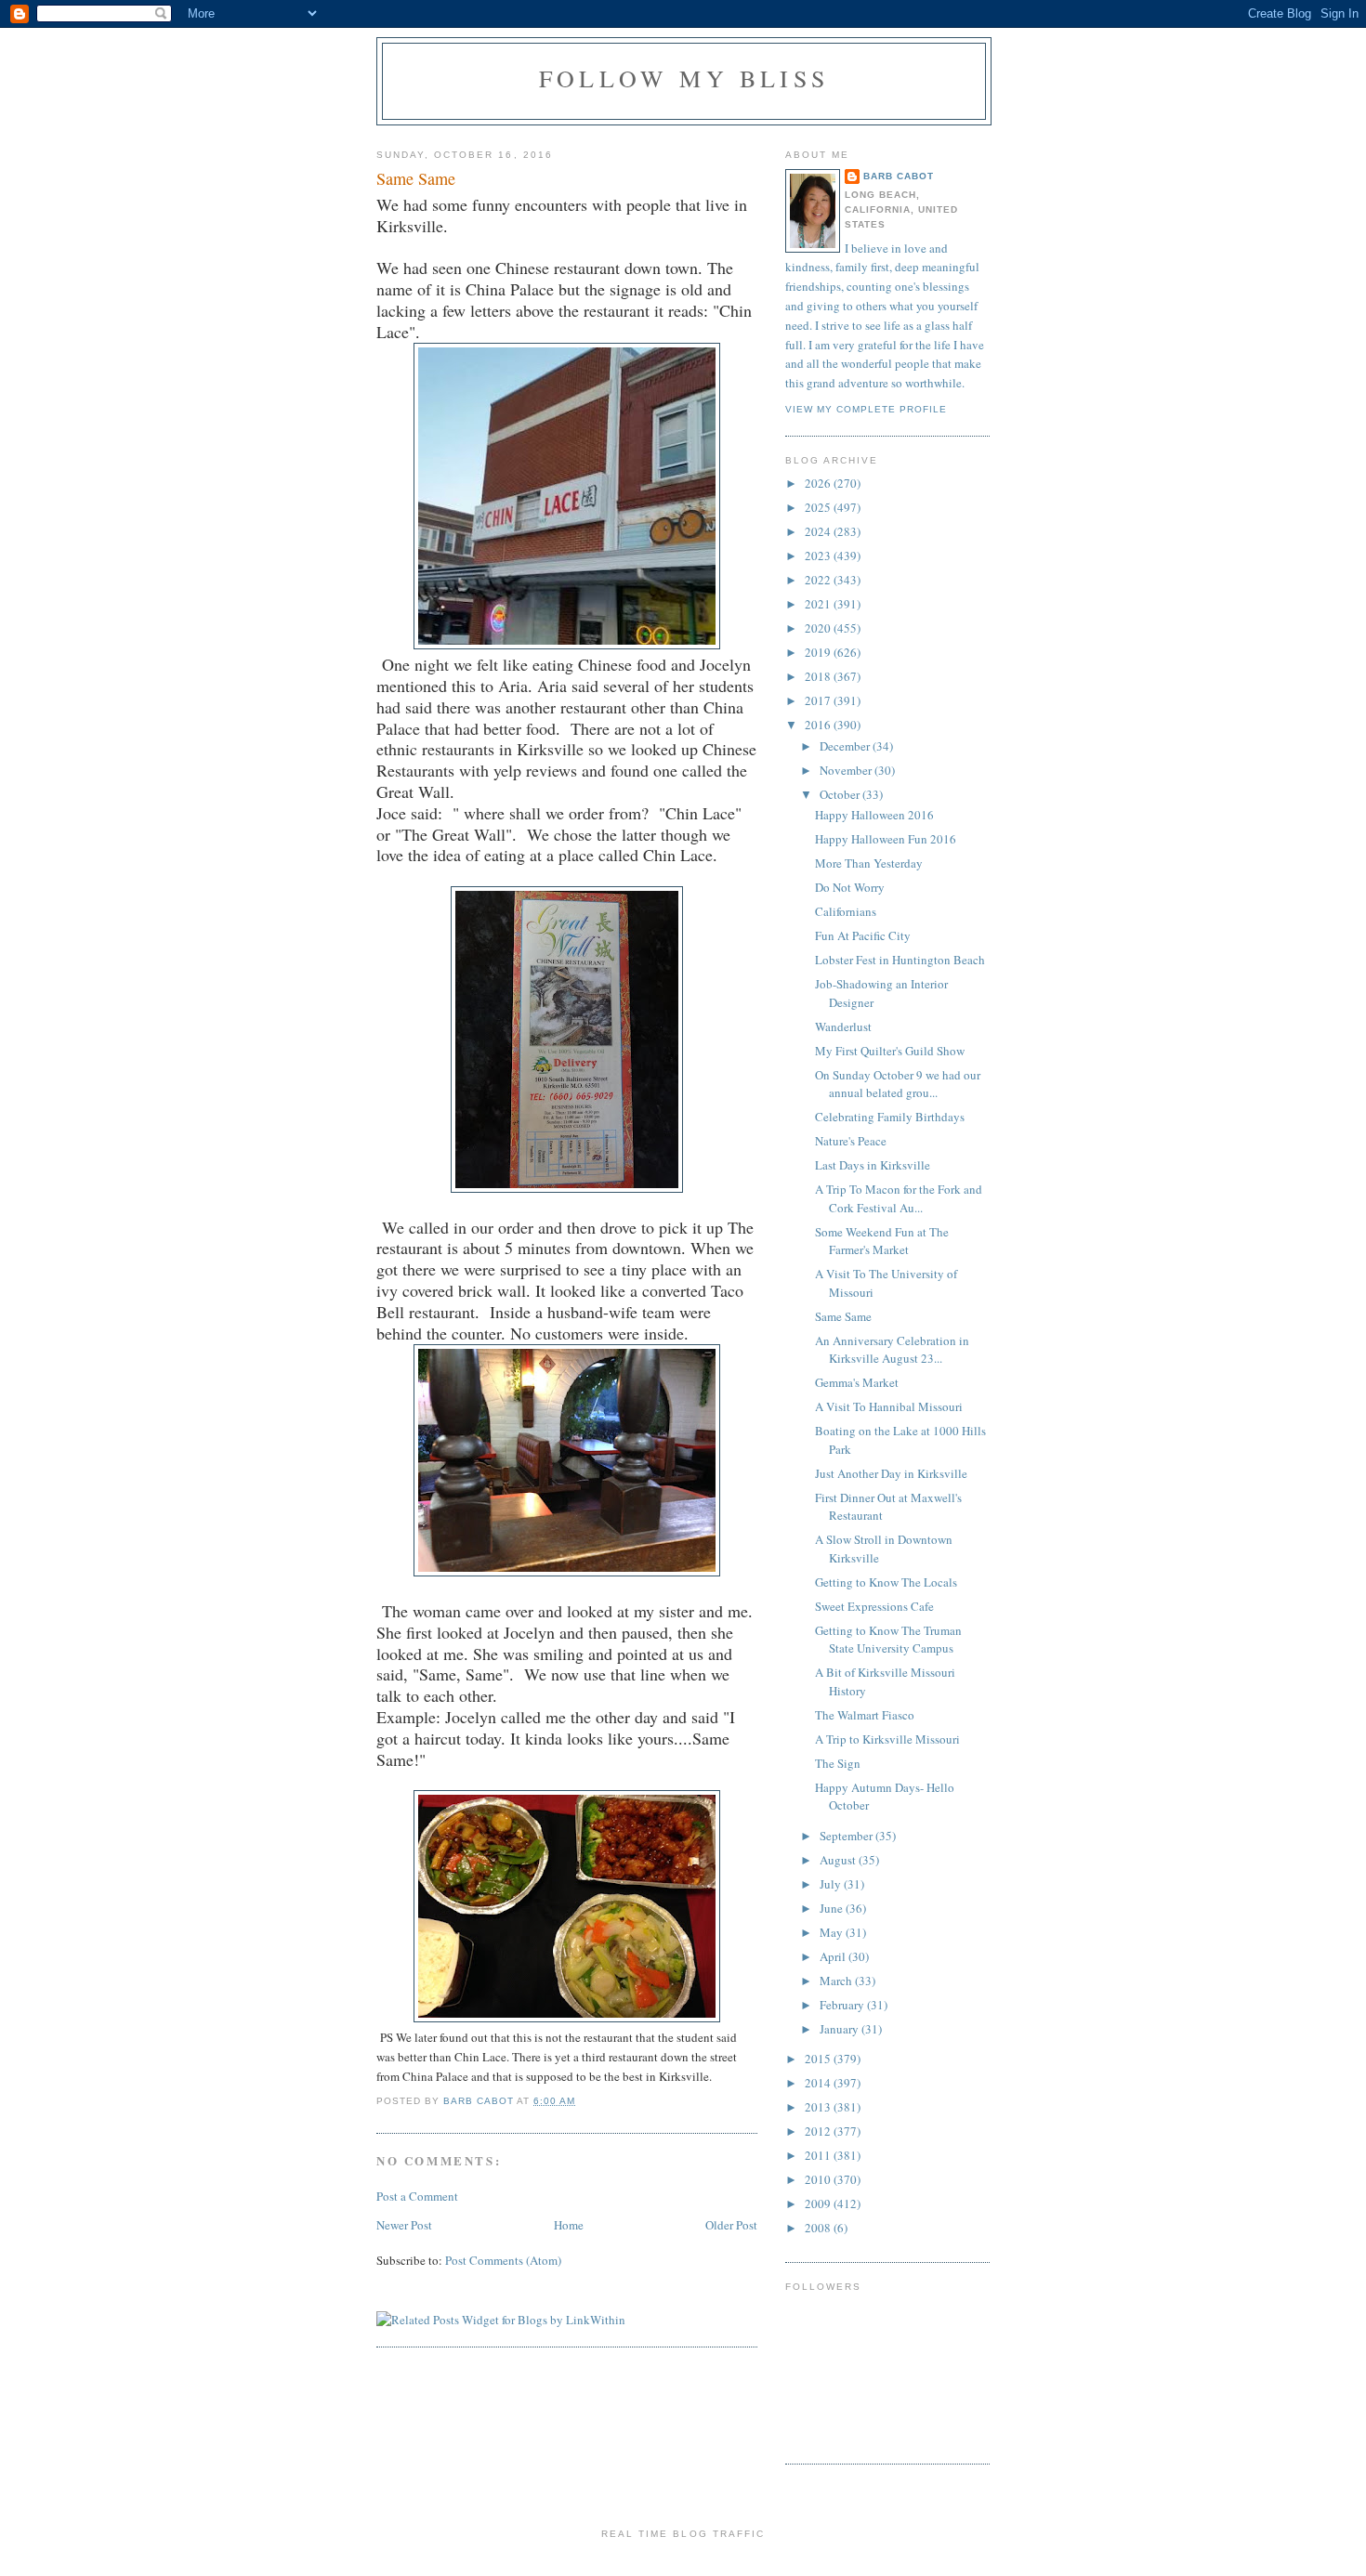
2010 (819, 2179)
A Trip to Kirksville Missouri (887, 1739)
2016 (819, 725)
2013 (819, 2107)
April (834, 1956)
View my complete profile (866, 409)
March (837, 1981)
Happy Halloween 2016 (874, 815)
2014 (819, 2083)
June (833, 1908)
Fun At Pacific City (863, 935)
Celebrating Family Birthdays (890, 1117)
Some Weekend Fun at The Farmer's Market (882, 1241)
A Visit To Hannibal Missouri (889, 1406)
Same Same (843, 1316)
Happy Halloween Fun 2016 (886, 839)
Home (569, 2225)
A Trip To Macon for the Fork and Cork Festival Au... (899, 1198)
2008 (819, 2228)
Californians (846, 911)
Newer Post (404, 2225)
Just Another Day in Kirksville (891, 1473)
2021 (819, 604)
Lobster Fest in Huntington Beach (900, 960)
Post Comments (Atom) (503, 2260)
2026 (819, 483)
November (847, 770)
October (841, 794)
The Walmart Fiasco (865, 1715)
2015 (819, 2059)
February (843, 2005)
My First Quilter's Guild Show (890, 1051)
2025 (819, 507)
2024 (819, 531)
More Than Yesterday (869, 863)
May (833, 1932)
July (832, 1884)
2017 (819, 700)
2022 (819, 580)
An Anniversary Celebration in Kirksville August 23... (892, 1350)
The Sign (838, 1763)
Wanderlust (843, 1026)
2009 (819, 2203)
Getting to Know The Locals (886, 1582)
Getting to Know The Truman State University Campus (888, 1640)
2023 (819, 556)
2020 (819, 628)
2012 (819, 2131)
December (846, 746)
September (847, 1836)
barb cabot (899, 176)
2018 (819, 676)
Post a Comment (417, 2196)
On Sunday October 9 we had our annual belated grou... (898, 1084)
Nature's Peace (851, 1141)
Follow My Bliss (684, 78)
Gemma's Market (857, 1382)
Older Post (731, 2225)
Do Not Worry (850, 887)
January (841, 2029)
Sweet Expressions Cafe (874, 1606)
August (839, 1860)
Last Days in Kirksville (873, 1165)
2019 (819, 652)
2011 (819, 2155)
